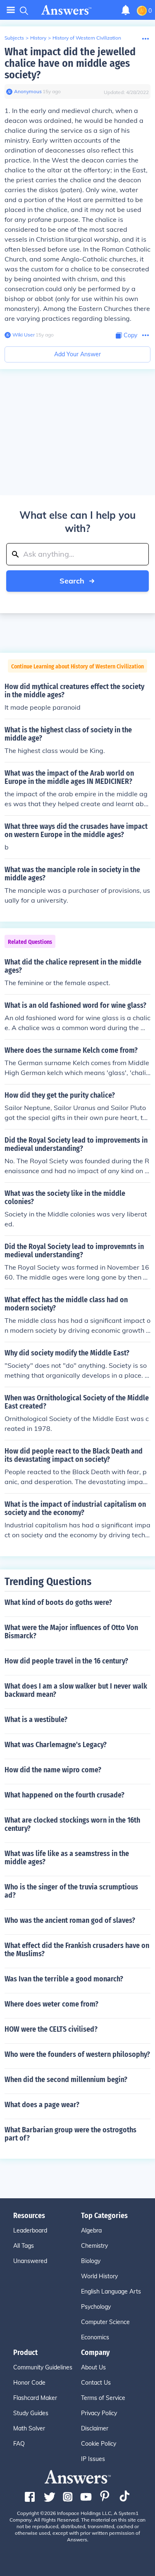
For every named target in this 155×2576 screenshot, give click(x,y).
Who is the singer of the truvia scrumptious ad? (71, 1891)
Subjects (14, 38)
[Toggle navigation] (11, 10)
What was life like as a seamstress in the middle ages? (67, 1858)
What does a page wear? (42, 2105)
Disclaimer (95, 2428)
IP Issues (93, 2459)
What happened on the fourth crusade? (64, 1795)
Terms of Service (103, 2398)
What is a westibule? (36, 1720)
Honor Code (29, 2383)
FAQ (19, 2444)
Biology (91, 2261)
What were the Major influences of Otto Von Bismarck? (71, 1632)
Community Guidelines (43, 2367)
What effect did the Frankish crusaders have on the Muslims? (77, 1950)
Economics (95, 2337)
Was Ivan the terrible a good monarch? (64, 1979)
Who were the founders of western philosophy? (77, 2054)
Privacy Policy (99, 2413)
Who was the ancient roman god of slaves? (70, 1920)
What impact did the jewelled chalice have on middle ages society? (70, 63)
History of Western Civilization (87, 38)
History (38, 38)
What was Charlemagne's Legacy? (56, 1745)
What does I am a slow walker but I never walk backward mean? (76, 1690)
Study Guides (31, 2413)
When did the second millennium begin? (66, 2080)
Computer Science (105, 2322)
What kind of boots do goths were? (58, 1602)
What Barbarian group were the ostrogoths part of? (70, 2134)
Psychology (96, 2307)
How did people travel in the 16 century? (66, 1661)
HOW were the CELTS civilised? (51, 2029)
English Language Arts (111, 2291)
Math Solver (29, 2428)
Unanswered (30, 2261)
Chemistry (94, 2246)
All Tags (24, 2246)
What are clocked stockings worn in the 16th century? (72, 1824)
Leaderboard (30, 2230)
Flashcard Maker (35, 2398)
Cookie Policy (99, 2444)
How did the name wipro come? (53, 1770)
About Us (93, 2367)
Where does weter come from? (51, 2004)
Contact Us (96, 2383)
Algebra (91, 2230)
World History (99, 2276)
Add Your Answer (77, 354)
